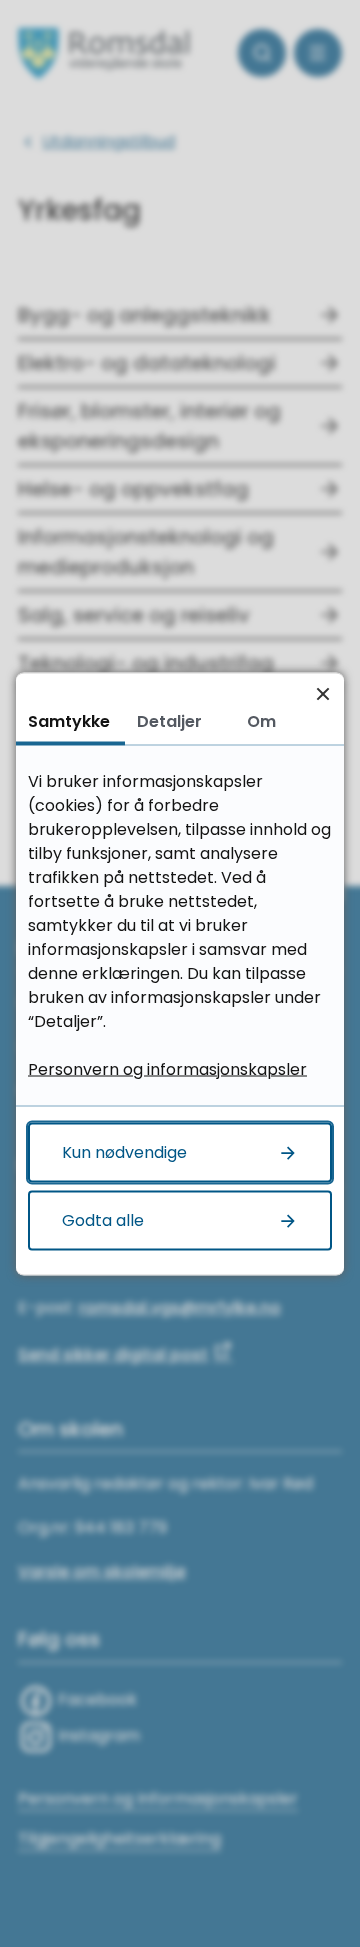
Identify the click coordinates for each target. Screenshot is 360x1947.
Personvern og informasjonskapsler (167, 1068)
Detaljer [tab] (169, 720)
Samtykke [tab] (69, 720)
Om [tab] (261, 720)
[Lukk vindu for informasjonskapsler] (322, 693)
